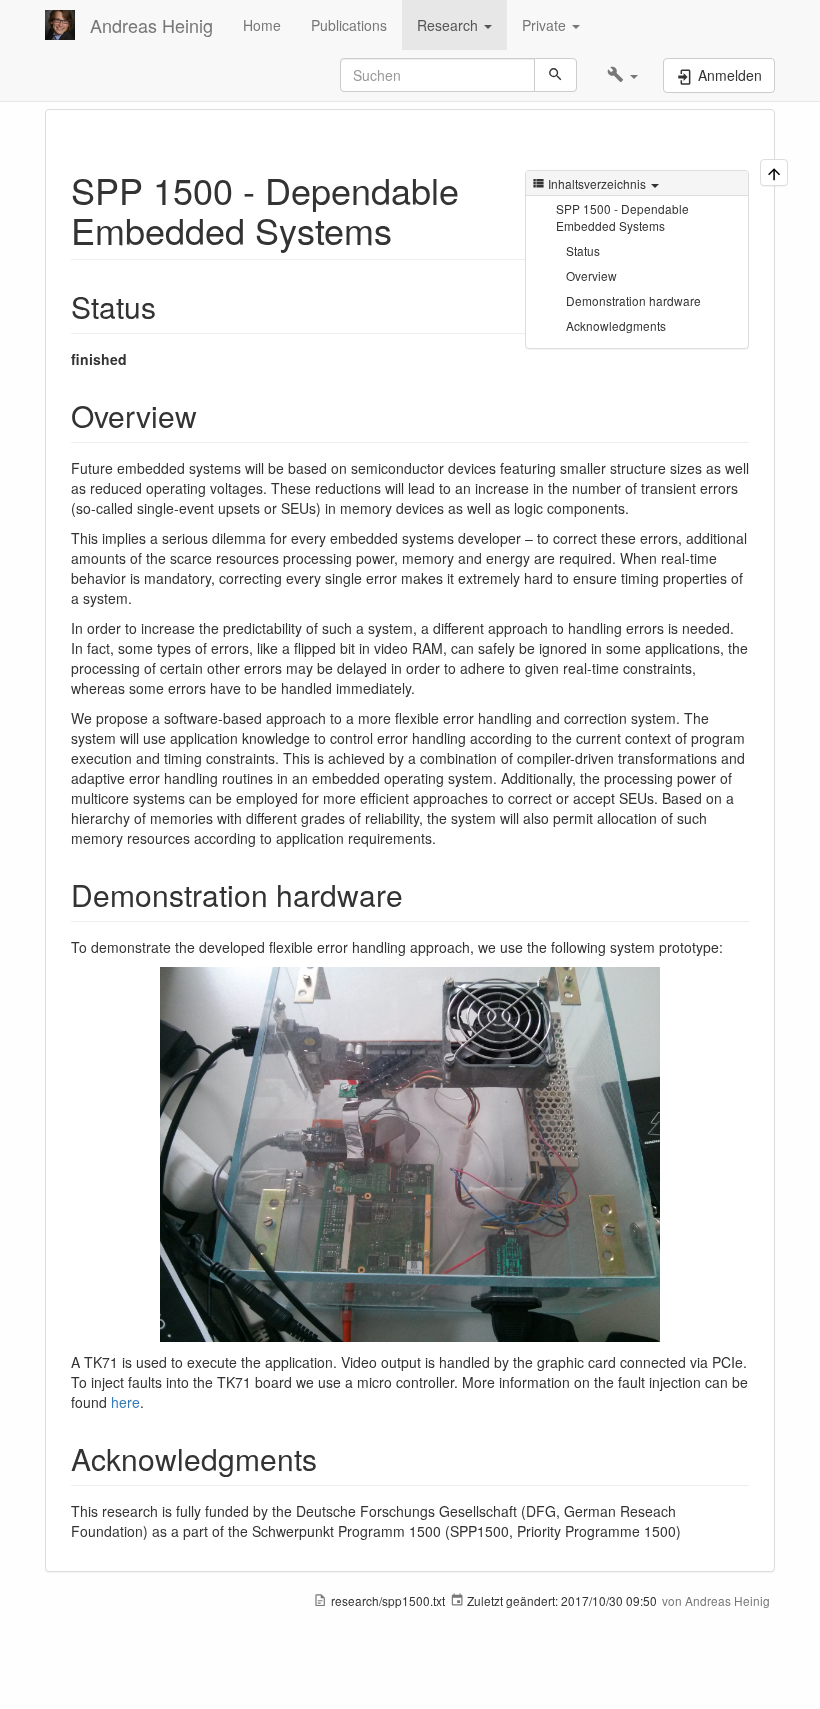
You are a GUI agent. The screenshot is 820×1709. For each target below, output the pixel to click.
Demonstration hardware (633, 300)
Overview (591, 275)
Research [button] (449, 25)
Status (583, 250)
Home (262, 25)
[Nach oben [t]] (774, 172)
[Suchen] (555, 75)
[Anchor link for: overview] (212, 415)
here (125, 1402)
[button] (622, 75)
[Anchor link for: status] (171, 306)
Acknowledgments (616, 325)
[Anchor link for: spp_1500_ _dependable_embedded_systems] (410, 229)
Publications (349, 25)
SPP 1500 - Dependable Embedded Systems (622, 217)
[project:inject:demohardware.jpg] (410, 1154)
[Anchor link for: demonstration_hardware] (418, 894)
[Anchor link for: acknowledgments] (332, 1458)
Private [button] (546, 25)
